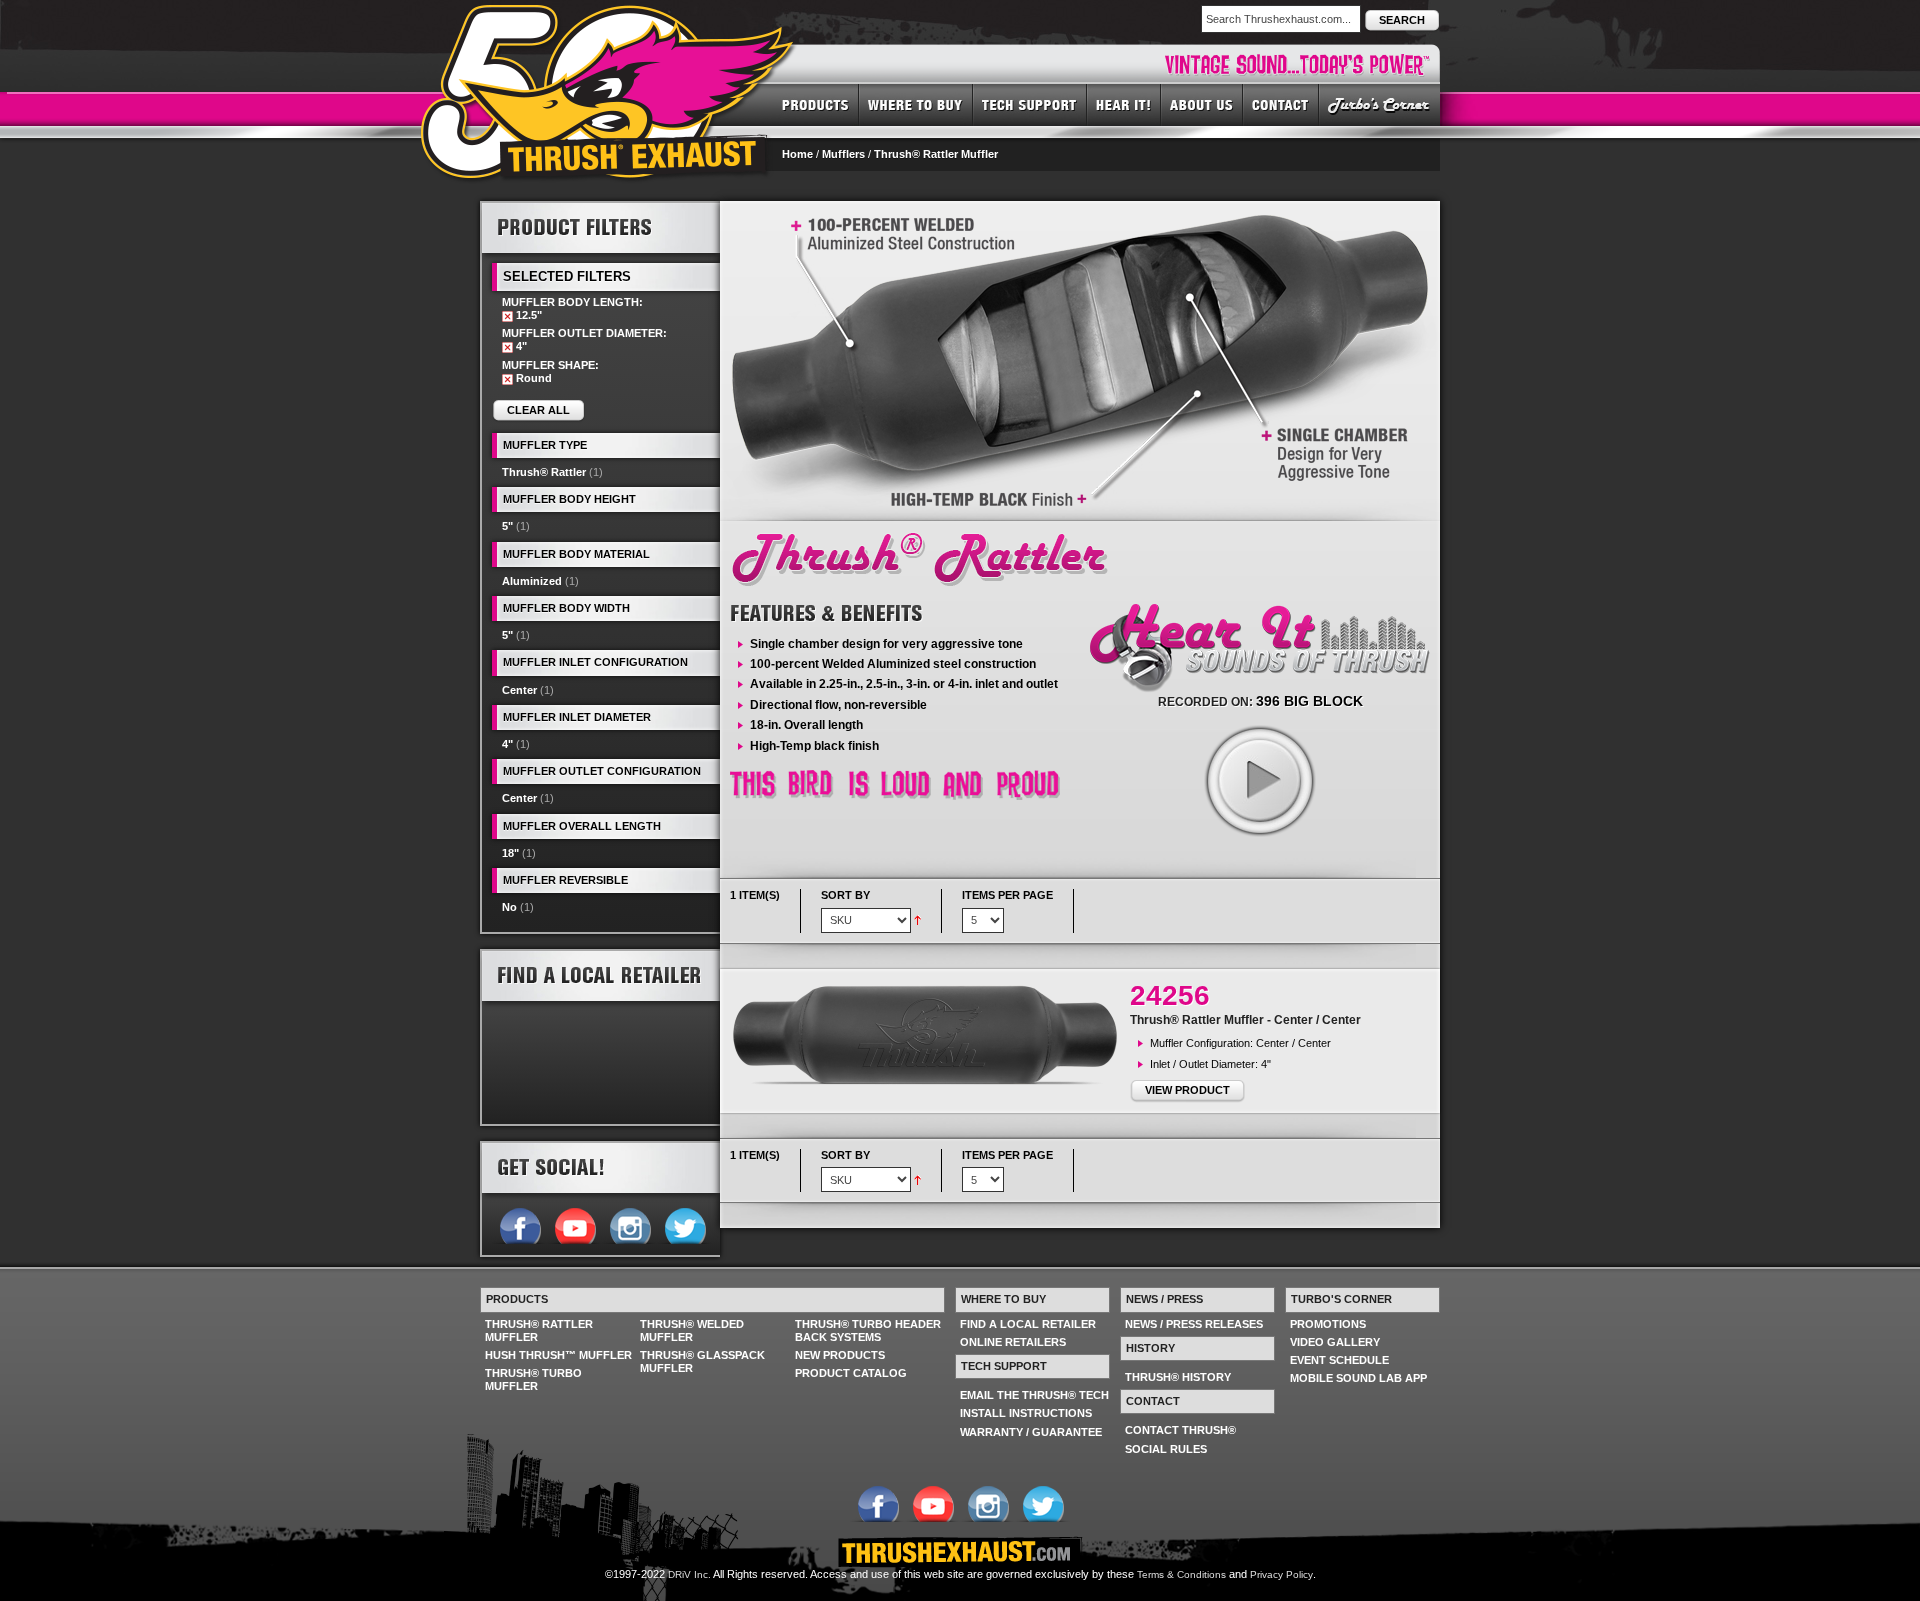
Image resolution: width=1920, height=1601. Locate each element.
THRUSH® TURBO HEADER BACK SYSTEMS (868, 1330)
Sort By (845, 895)
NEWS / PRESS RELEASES (1194, 1324)
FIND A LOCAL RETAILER (1028, 1324)
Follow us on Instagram (629, 1224)
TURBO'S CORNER (1379, 104)
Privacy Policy (1281, 1574)
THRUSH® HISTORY (1178, 1377)
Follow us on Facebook (519, 1224)
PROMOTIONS (1328, 1324)
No (509, 907)
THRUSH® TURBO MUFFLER (533, 1379)
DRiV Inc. (689, 1574)
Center (519, 690)
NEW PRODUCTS (840, 1355)
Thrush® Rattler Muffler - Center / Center (1245, 1020)
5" (507, 526)
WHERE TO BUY (916, 104)
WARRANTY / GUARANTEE (1031, 1432)
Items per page (1007, 895)
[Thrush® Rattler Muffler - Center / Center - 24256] (930, 1035)
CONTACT (1281, 104)
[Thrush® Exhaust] (609, 19)
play (1259, 780)
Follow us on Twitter (684, 1224)
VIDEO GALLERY (1335, 1342)
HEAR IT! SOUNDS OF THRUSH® (1124, 104)
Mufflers (843, 154)
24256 (1170, 995)
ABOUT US (1202, 104)
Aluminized (532, 581)
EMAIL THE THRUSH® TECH (1034, 1395)
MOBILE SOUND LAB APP (1358, 1378)
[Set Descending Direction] (917, 919)
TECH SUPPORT (1030, 104)
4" (507, 744)
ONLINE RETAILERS (1013, 1342)
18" (510, 853)
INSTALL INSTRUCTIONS (1026, 1413)
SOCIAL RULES (1166, 1449)
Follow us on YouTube (574, 1224)
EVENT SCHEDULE (1339, 1360)
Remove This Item (507, 316)
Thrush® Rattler (544, 472)
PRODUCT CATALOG (851, 1373)
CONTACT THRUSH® (1180, 1430)
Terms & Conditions (1181, 1574)
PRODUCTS (815, 104)
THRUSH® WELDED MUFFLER (692, 1330)
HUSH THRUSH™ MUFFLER (558, 1355)
